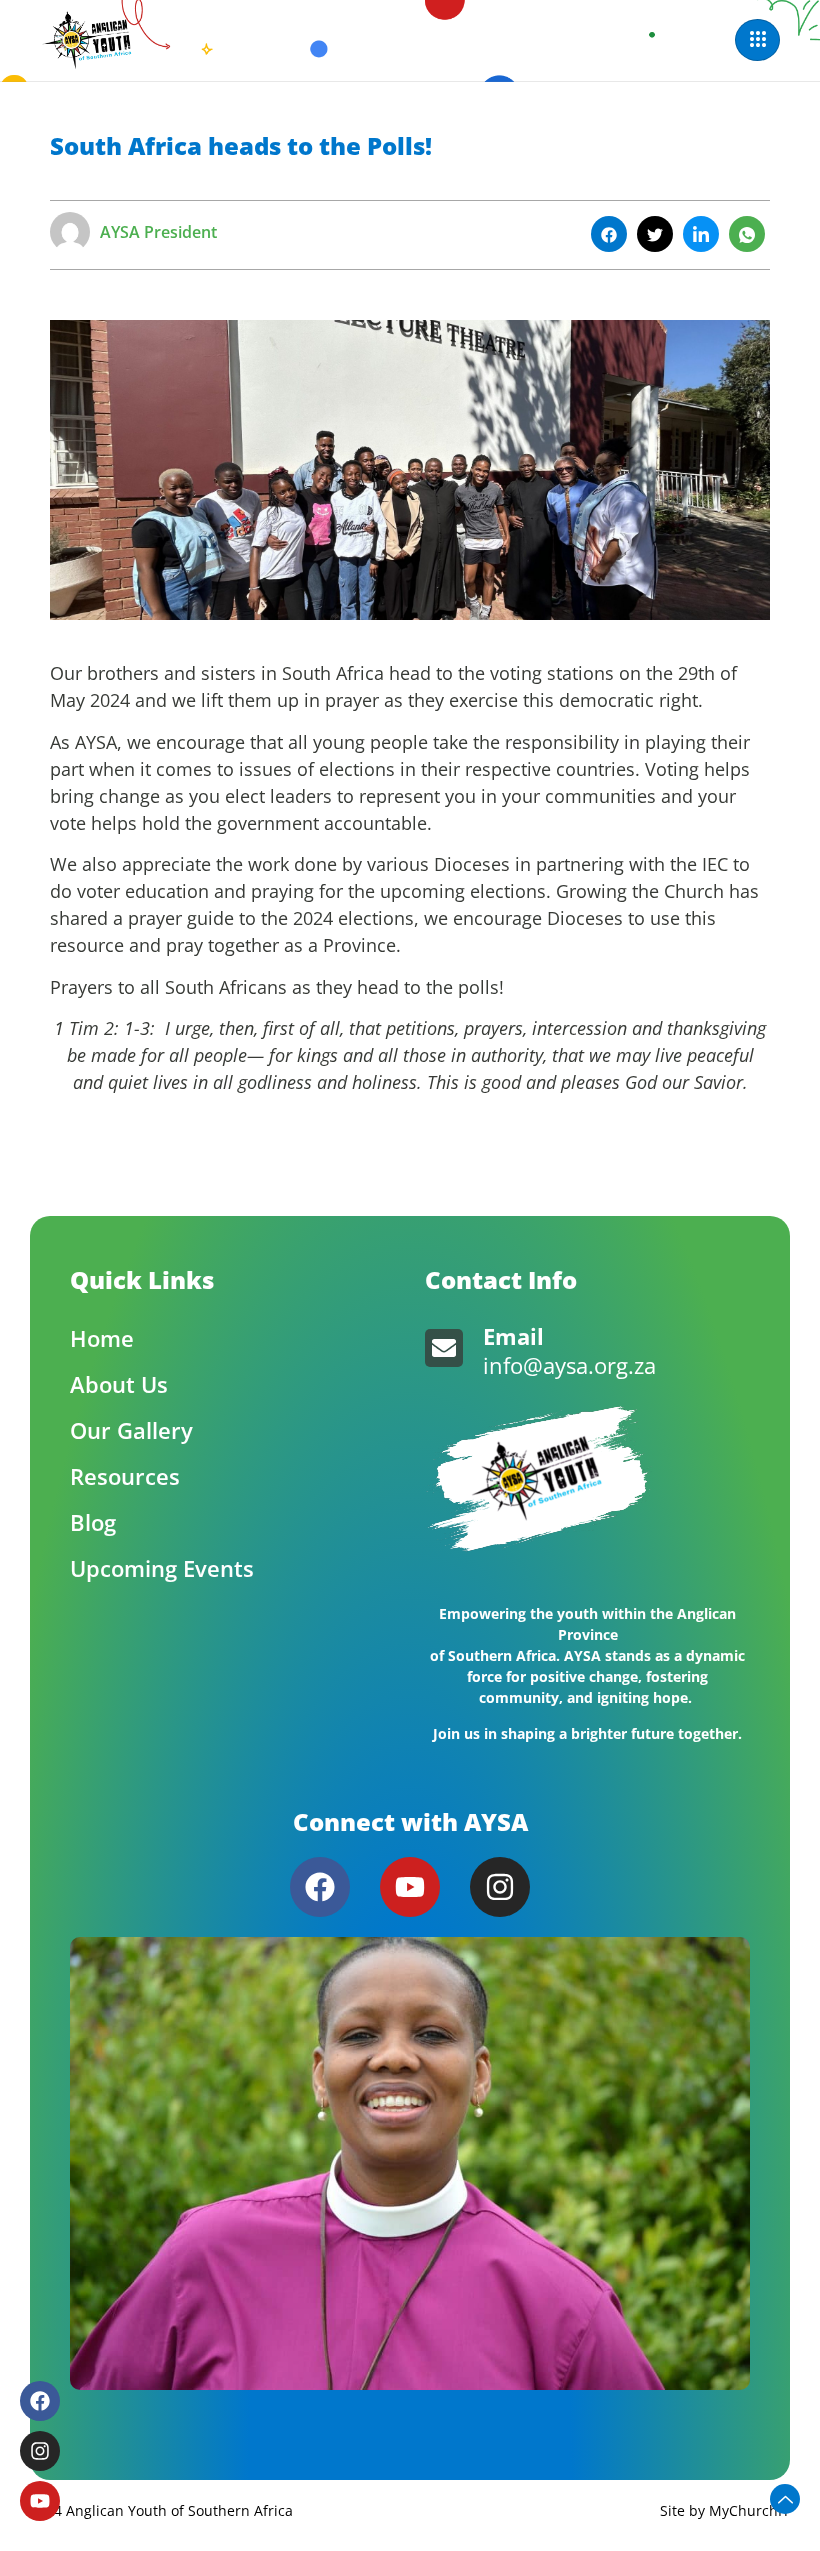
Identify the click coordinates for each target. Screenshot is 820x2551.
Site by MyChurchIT (725, 2510)
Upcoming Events (162, 1568)
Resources (125, 1476)
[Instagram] (500, 1887)
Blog (93, 1522)
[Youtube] (410, 1887)
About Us (119, 1384)
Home (102, 1338)
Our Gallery (131, 1430)
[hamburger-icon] (757, 40)
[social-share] (609, 234)
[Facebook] (320, 1887)
